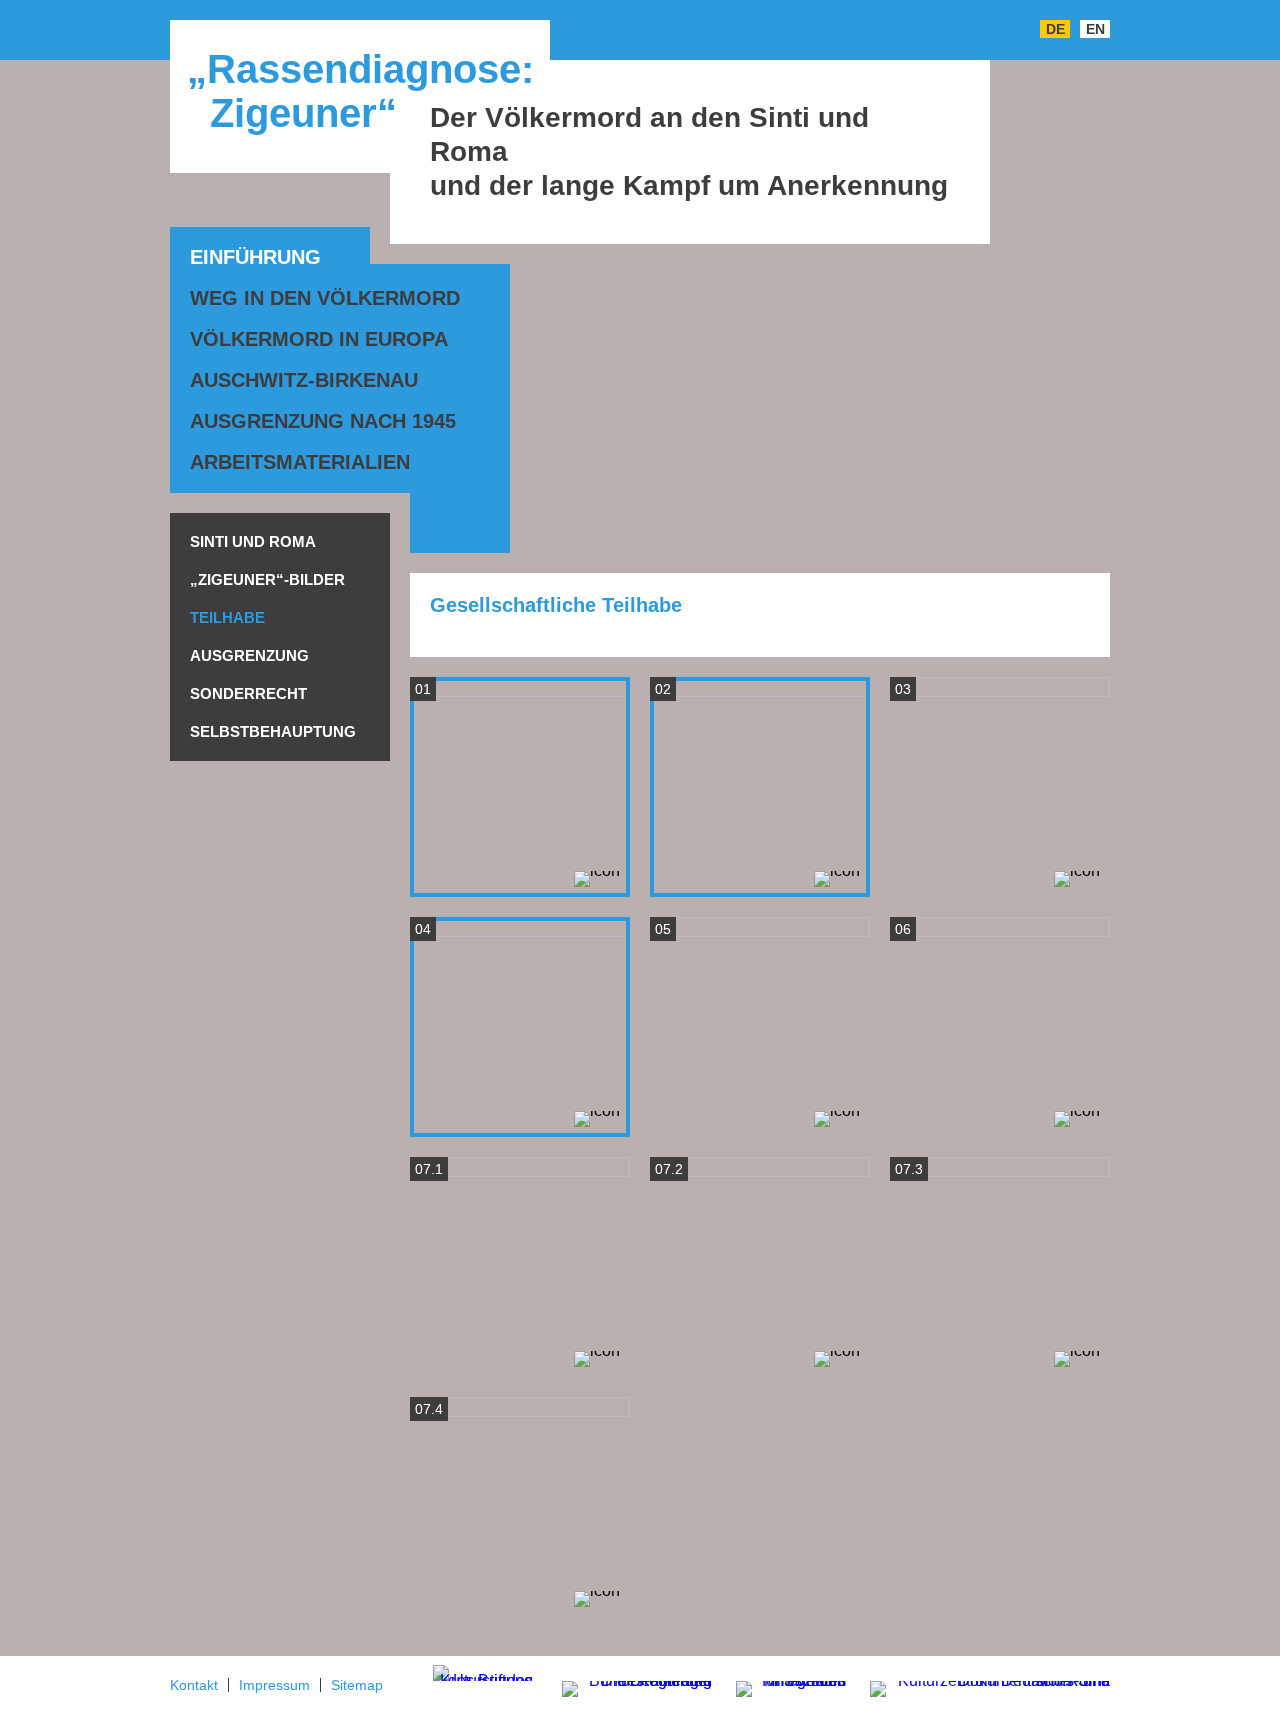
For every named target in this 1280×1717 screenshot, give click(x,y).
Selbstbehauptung (273, 731)
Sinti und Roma (253, 541)
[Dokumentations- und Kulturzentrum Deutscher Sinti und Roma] (980, 1685)
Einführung (255, 257)
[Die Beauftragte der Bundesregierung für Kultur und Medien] (624, 1685)
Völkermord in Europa (319, 339)
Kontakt (194, 1685)
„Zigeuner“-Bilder (267, 579)
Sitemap (357, 1685)
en (1095, 29)
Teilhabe (227, 617)
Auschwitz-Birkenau (304, 380)
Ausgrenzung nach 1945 (323, 421)
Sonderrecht (248, 693)
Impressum (274, 1685)
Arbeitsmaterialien (300, 462)
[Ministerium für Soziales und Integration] (781, 1690)
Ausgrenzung (249, 655)
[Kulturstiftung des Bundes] (483, 1672)
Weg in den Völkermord (325, 298)
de (1055, 29)
